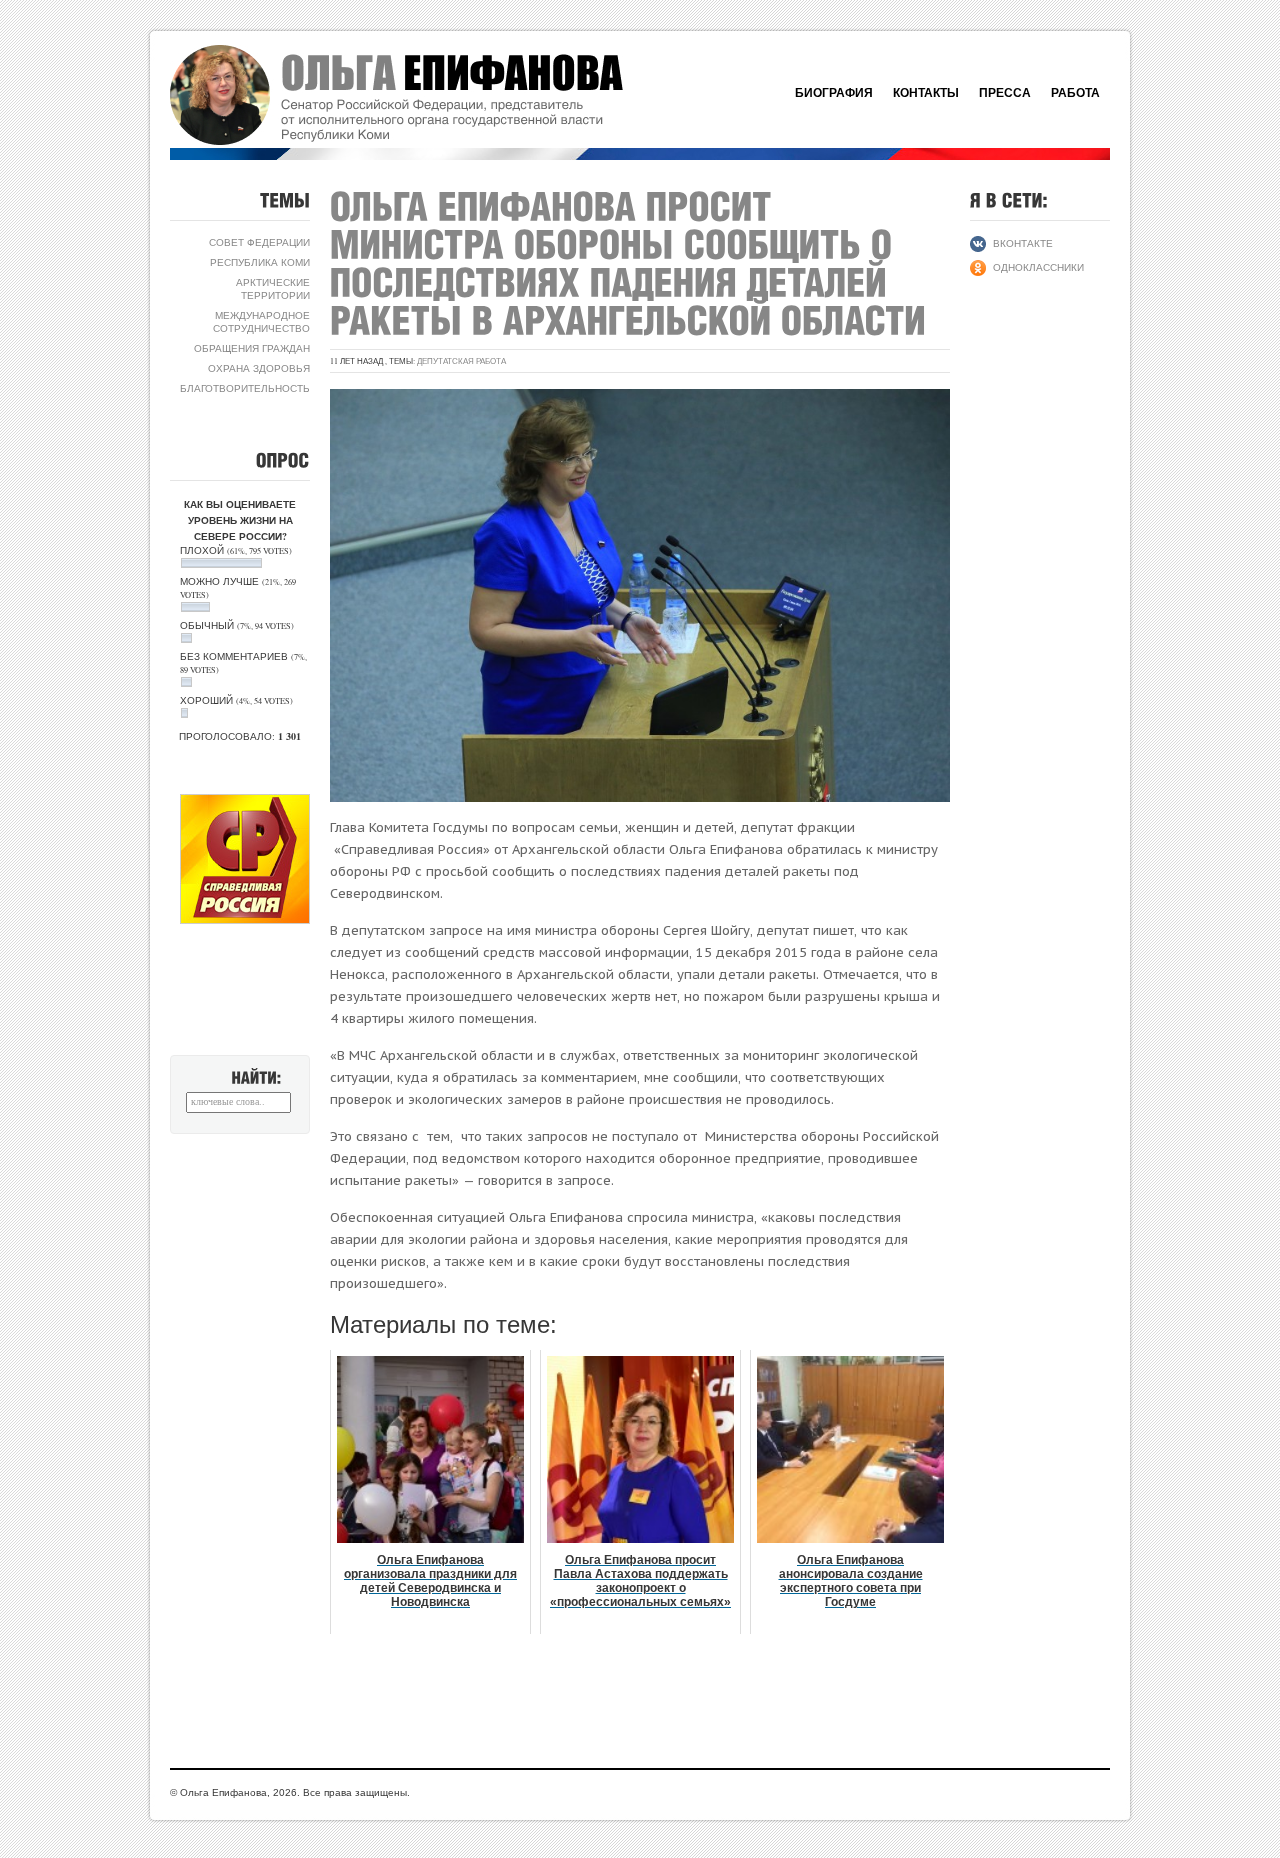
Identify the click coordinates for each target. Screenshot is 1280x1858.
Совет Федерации (259, 242)
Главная (420, 95)
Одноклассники (1038, 267)
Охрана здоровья (259, 368)
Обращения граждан (252, 348)
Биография (834, 93)
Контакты (926, 93)
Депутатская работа (461, 361)
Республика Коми (260, 262)
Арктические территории (273, 288)
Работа (1075, 93)
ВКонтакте (1023, 243)
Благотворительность (245, 388)
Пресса (1005, 93)
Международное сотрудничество (261, 321)
